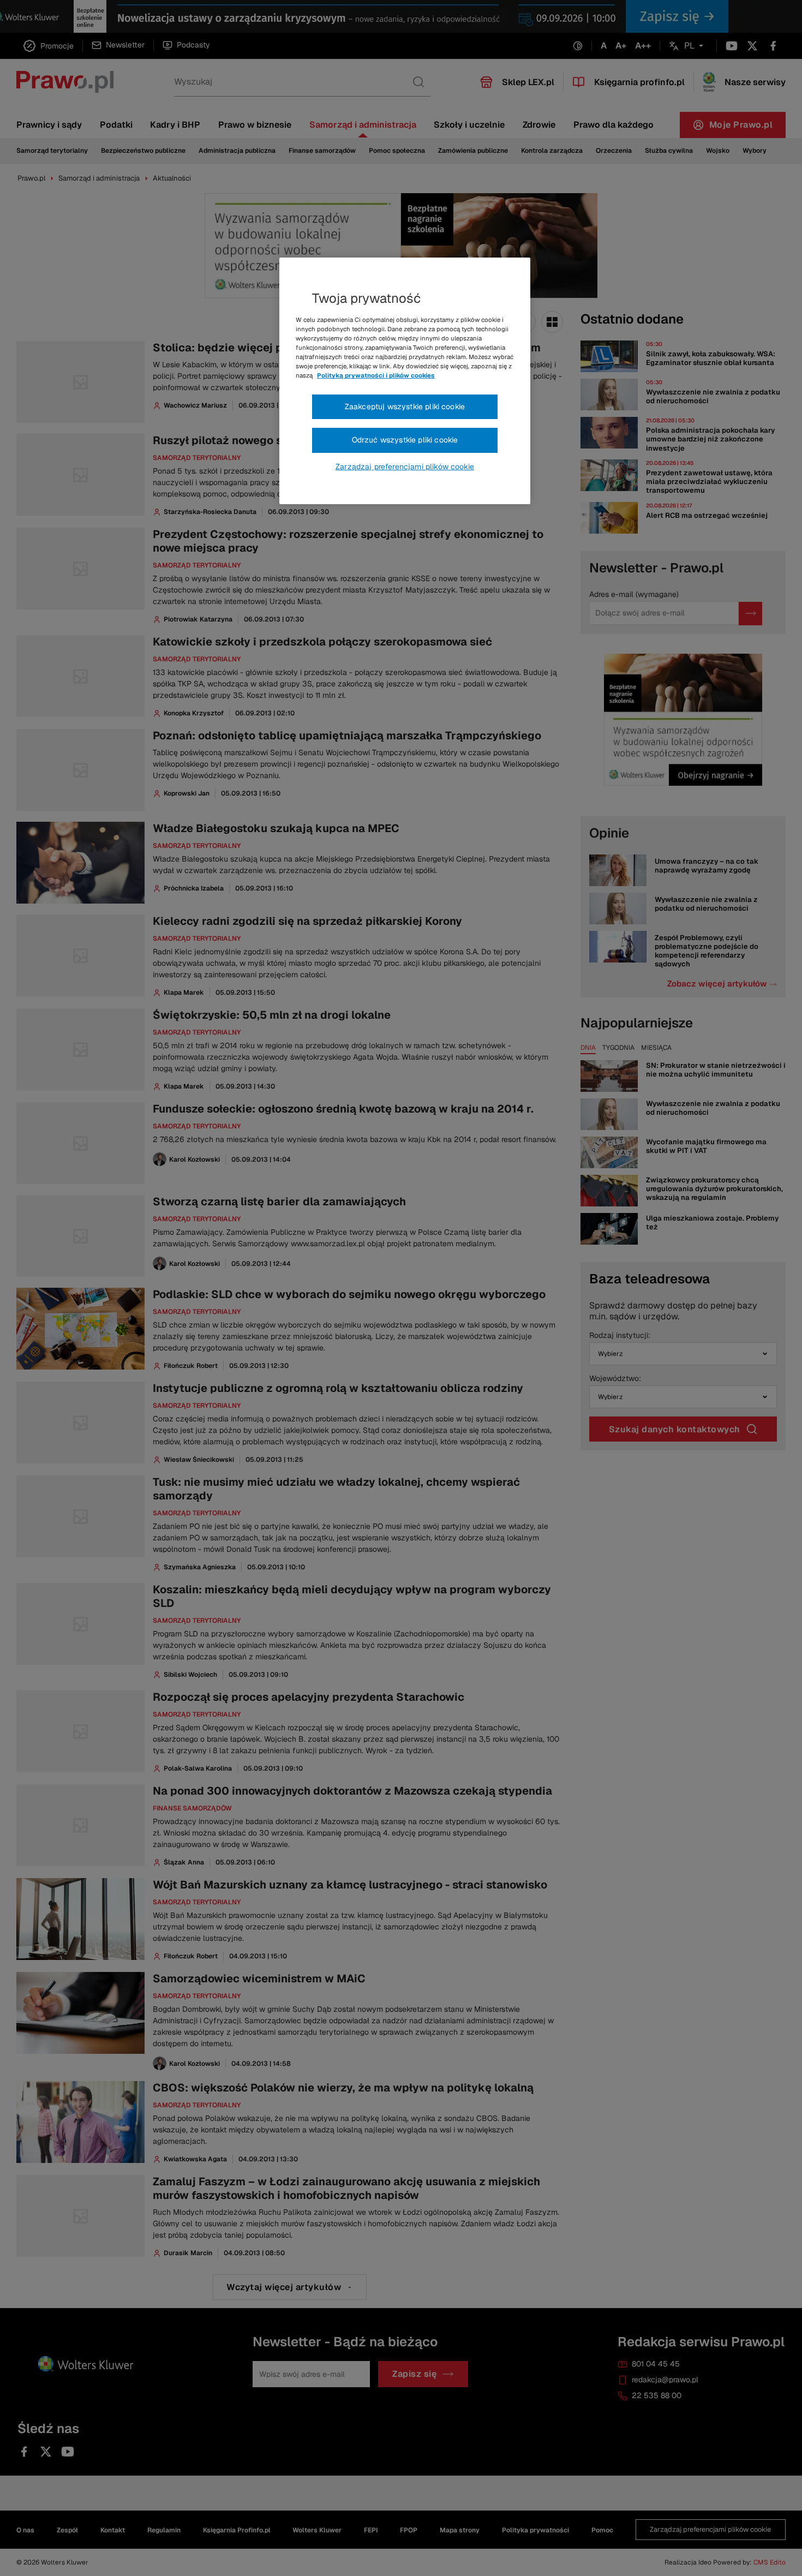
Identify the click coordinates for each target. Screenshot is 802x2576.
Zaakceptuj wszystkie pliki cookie (405, 407)
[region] (405, 381)
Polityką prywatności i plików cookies (376, 375)
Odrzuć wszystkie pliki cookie (405, 440)
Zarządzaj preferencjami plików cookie (405, 467)
